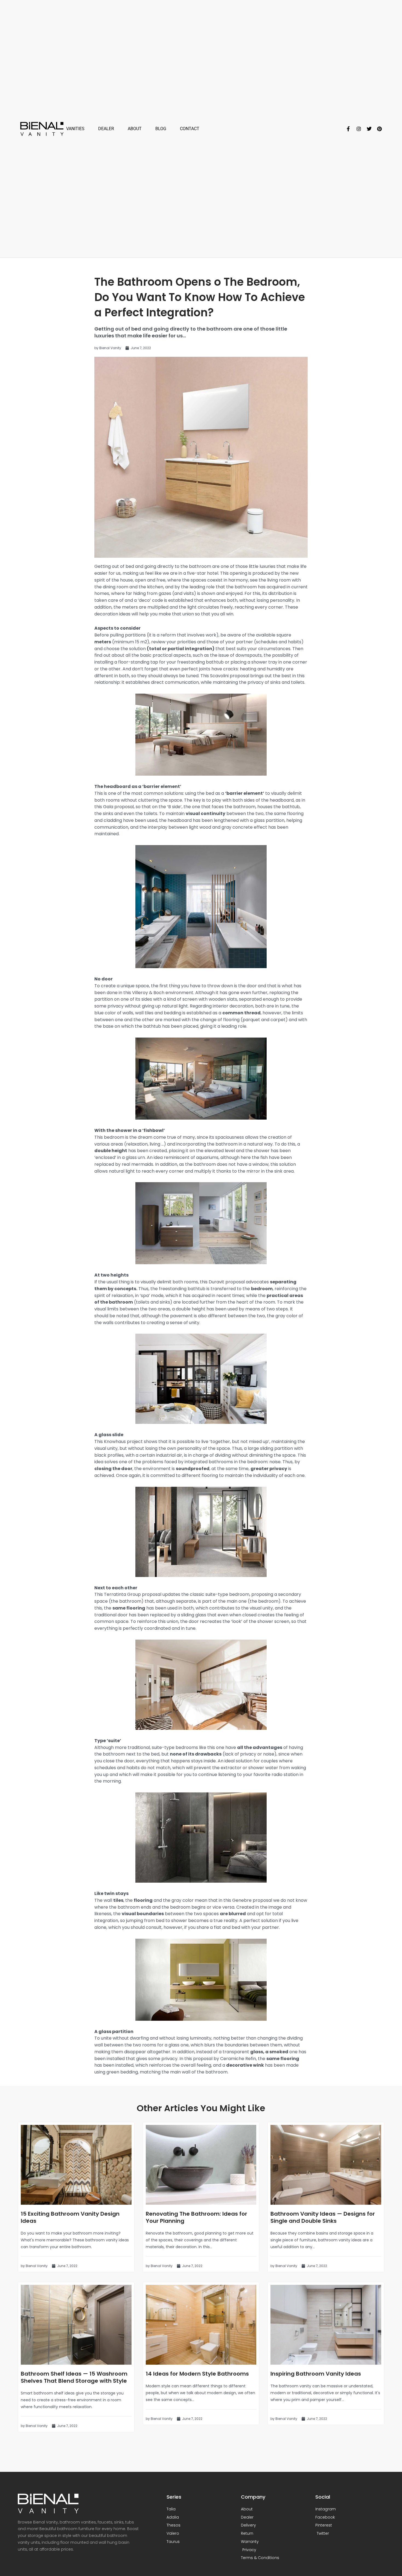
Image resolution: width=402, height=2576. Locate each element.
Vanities (75, 129)
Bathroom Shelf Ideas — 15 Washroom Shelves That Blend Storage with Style (74, 2377)
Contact (190, 129)
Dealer (106, 129)
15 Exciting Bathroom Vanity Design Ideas (70, 2217)
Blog (161, 129)
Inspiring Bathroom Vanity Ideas (316, 2374)
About (135, 129)
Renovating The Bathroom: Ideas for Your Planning (196, 2217)
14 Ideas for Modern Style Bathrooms (197, 2374)
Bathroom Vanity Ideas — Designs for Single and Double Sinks (323, 2217)
